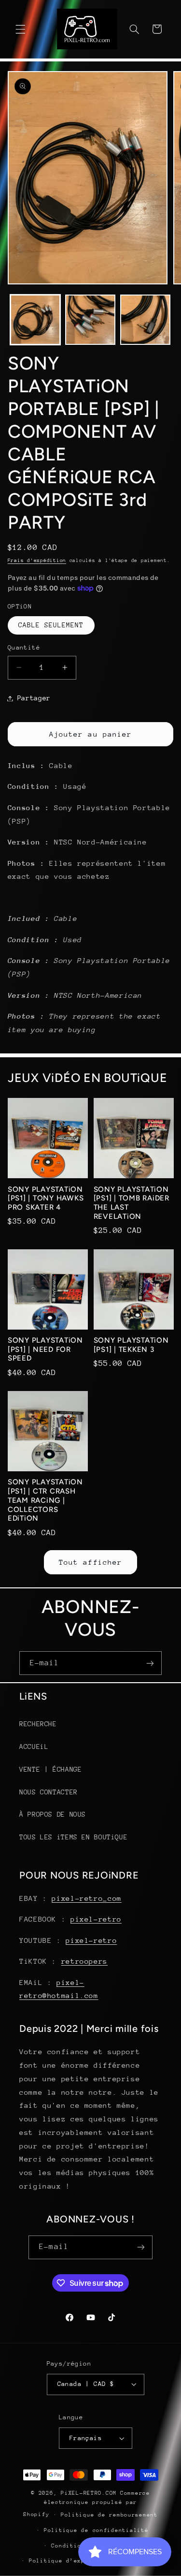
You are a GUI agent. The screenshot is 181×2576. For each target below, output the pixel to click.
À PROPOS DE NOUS (53, 1814)
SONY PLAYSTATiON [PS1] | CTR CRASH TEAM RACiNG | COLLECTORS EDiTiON (45, 1500)
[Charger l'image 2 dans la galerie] (90, 320)
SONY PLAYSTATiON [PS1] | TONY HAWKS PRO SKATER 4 (46, 1199)
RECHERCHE (38, 1724)
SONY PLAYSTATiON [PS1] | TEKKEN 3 (131, 1345)
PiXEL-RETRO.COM (89, 2493)
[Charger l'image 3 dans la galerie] (145, 320)
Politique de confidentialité (96, 2530)
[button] (20, 29)
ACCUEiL (34, 1747)
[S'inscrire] (150, 1663)
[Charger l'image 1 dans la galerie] (35, 320)
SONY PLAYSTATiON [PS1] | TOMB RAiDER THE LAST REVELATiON (132, 1203)
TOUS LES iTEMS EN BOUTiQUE (73, 1837)
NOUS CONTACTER (49, 1792)
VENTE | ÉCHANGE (50, 1769)
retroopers (84, 1961)
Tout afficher (90, 1562)
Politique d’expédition (70, 2561)
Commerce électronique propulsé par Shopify (87, 2504)
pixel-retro (96, 1919)
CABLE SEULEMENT (51, 625)
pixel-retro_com (86, 1898)
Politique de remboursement (109, 2515)
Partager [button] (34, 698)
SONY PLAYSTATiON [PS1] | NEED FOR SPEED (45, 1349)
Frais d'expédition (37, 561)
